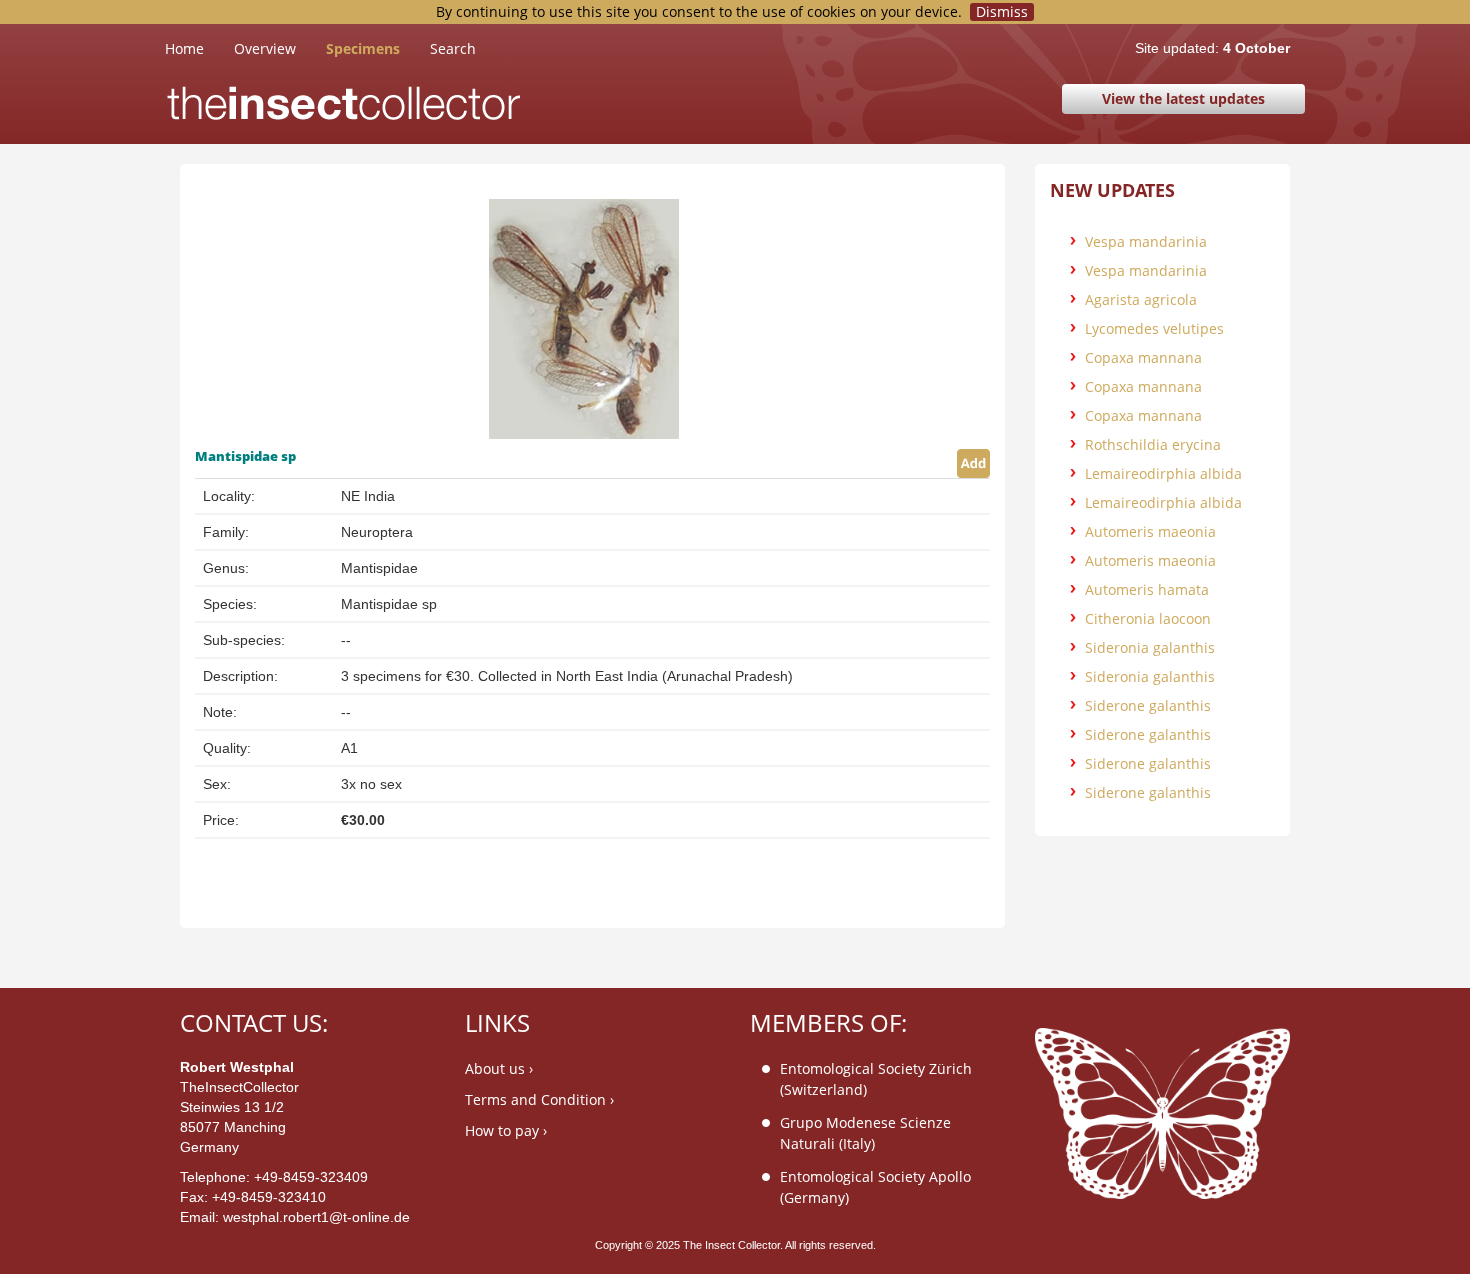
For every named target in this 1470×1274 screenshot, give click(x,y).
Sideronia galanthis (1150, 647)
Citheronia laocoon (1148, 618)
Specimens (363, 48)
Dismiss (1002, 12)
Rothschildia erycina (1153, 444)
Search (453, 48)
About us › (499, 1068)
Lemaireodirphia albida (1163, 473)
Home (199, 48)
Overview (265, 48)
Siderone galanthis (1148, 705)
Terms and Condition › (539, 1099)
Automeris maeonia (1150, 531)
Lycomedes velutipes (1154, 328)
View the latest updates (1183, 98)
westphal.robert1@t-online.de (316, 1217)
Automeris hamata (1147, 589)
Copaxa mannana (1143, 357)
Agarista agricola (1141, 299)
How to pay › (506, 1130)
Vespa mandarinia (1146, 241)
